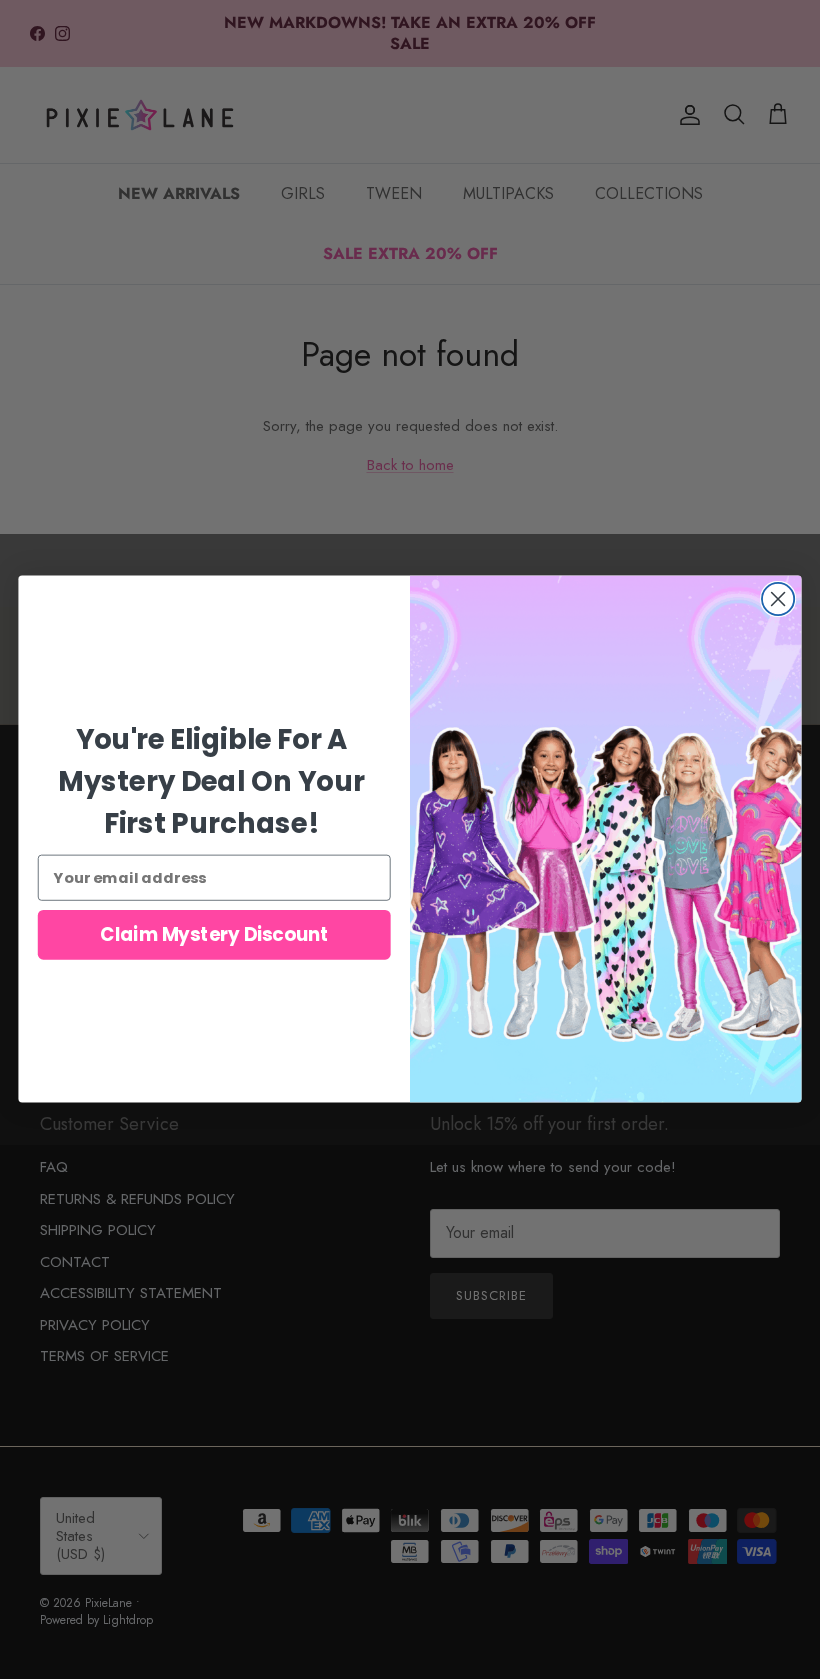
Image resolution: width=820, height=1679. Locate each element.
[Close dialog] (778, 599)
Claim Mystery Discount (214, 935)
